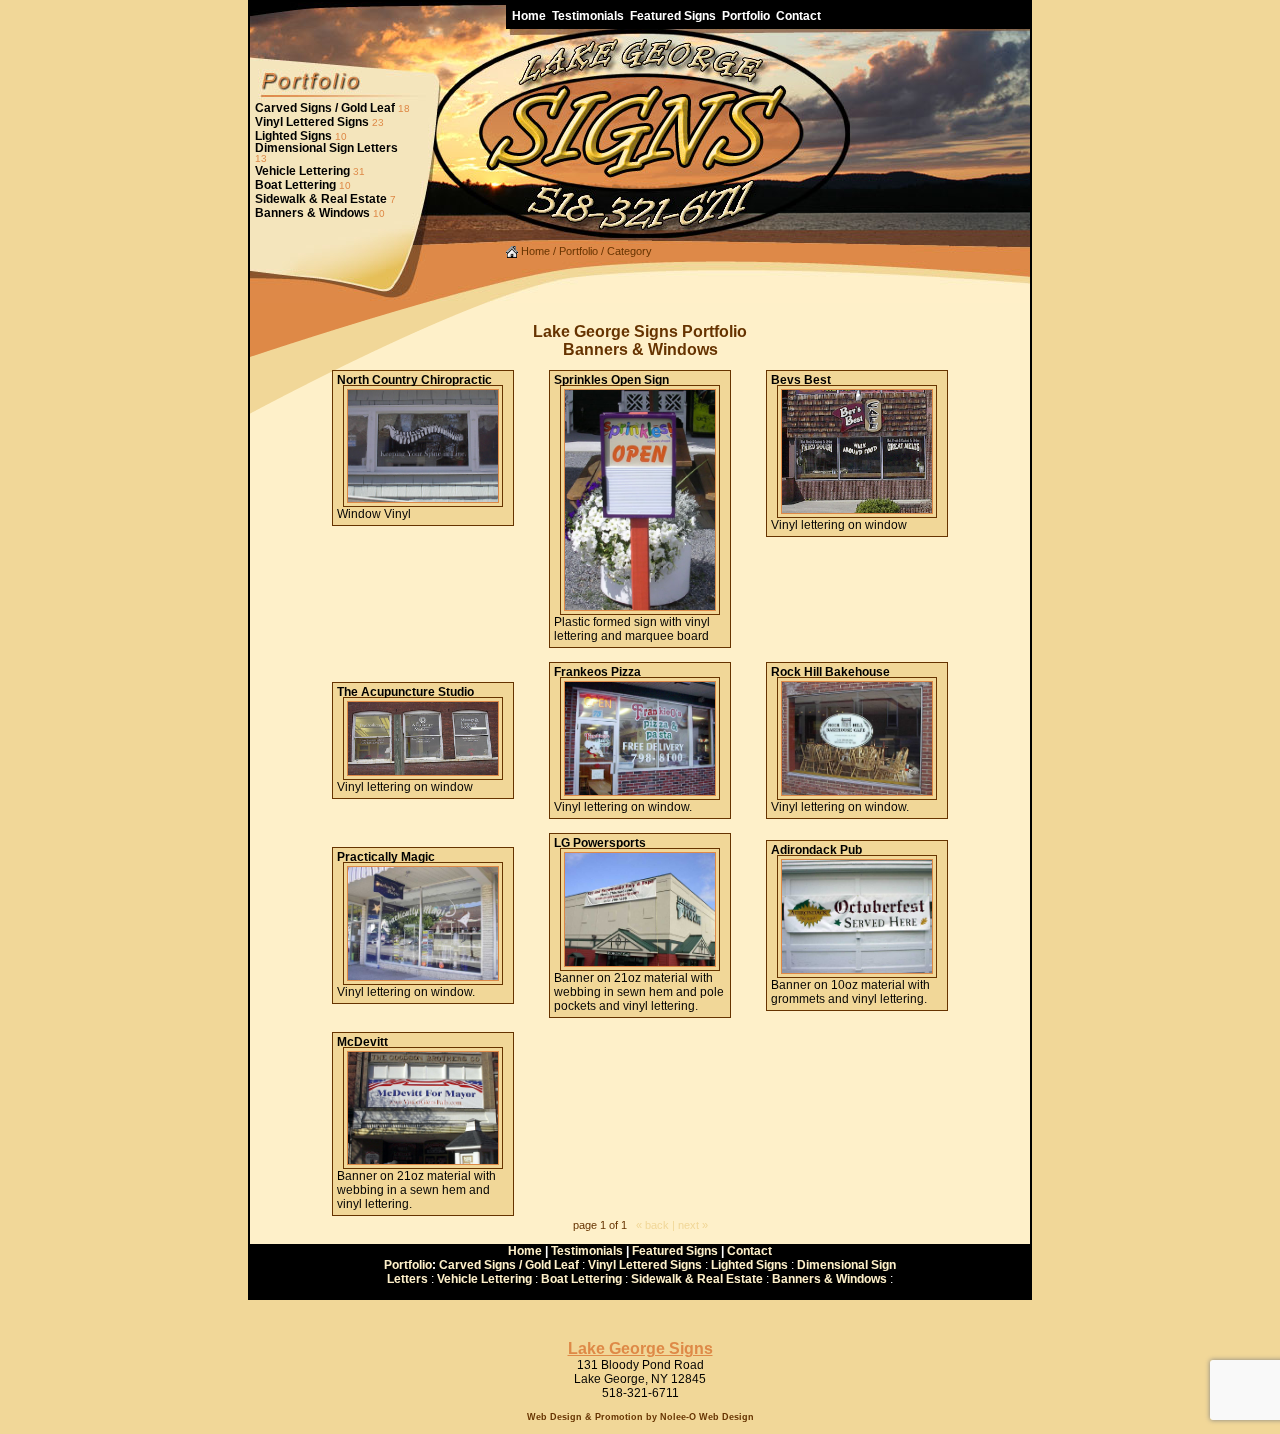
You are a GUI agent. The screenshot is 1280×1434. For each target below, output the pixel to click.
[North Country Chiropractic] (423, 499)
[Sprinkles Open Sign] (640, 607)
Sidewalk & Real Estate (321, 199)
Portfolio (578, 251)
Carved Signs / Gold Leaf (325, 108)
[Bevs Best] (857, 510)
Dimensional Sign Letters (326, 148)
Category (629, 251)
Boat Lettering (295, 185)
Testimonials (587, 1251)
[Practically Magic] (423, 977)
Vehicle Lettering (302, 171)
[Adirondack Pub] (857, 970)
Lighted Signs (293, 136)
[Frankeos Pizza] (640, 792)
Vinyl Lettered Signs (312, 122)
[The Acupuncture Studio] (423, 772)
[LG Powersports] (640, 963)
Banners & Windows (312, 213)
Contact (749, 1251)
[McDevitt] (423, 1161)
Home (534, 251)
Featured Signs (675, 1251)
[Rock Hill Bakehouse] (857, 792)
